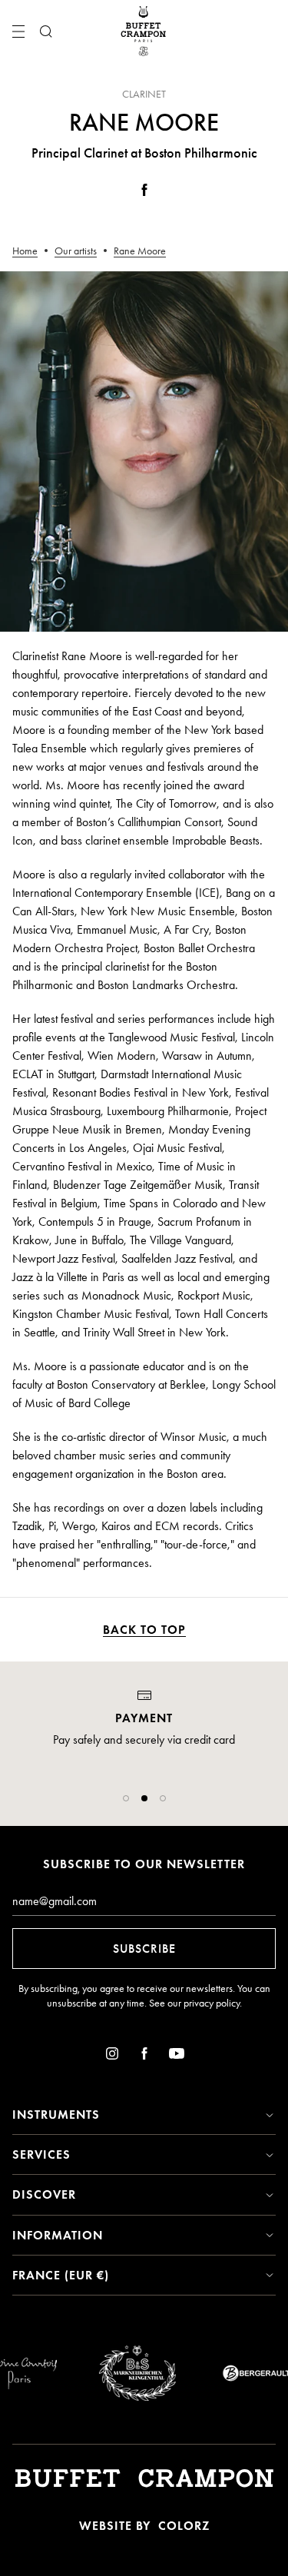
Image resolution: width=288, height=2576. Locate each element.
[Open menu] (18, 32)
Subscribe (144, 1949)
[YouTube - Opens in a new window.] (177, 2056)
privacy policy (212, 2003)
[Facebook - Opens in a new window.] (144, 193)
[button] (126, 1798)
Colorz (184, 2526)
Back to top (144, 1630)
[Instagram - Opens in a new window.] (112, 2056)
